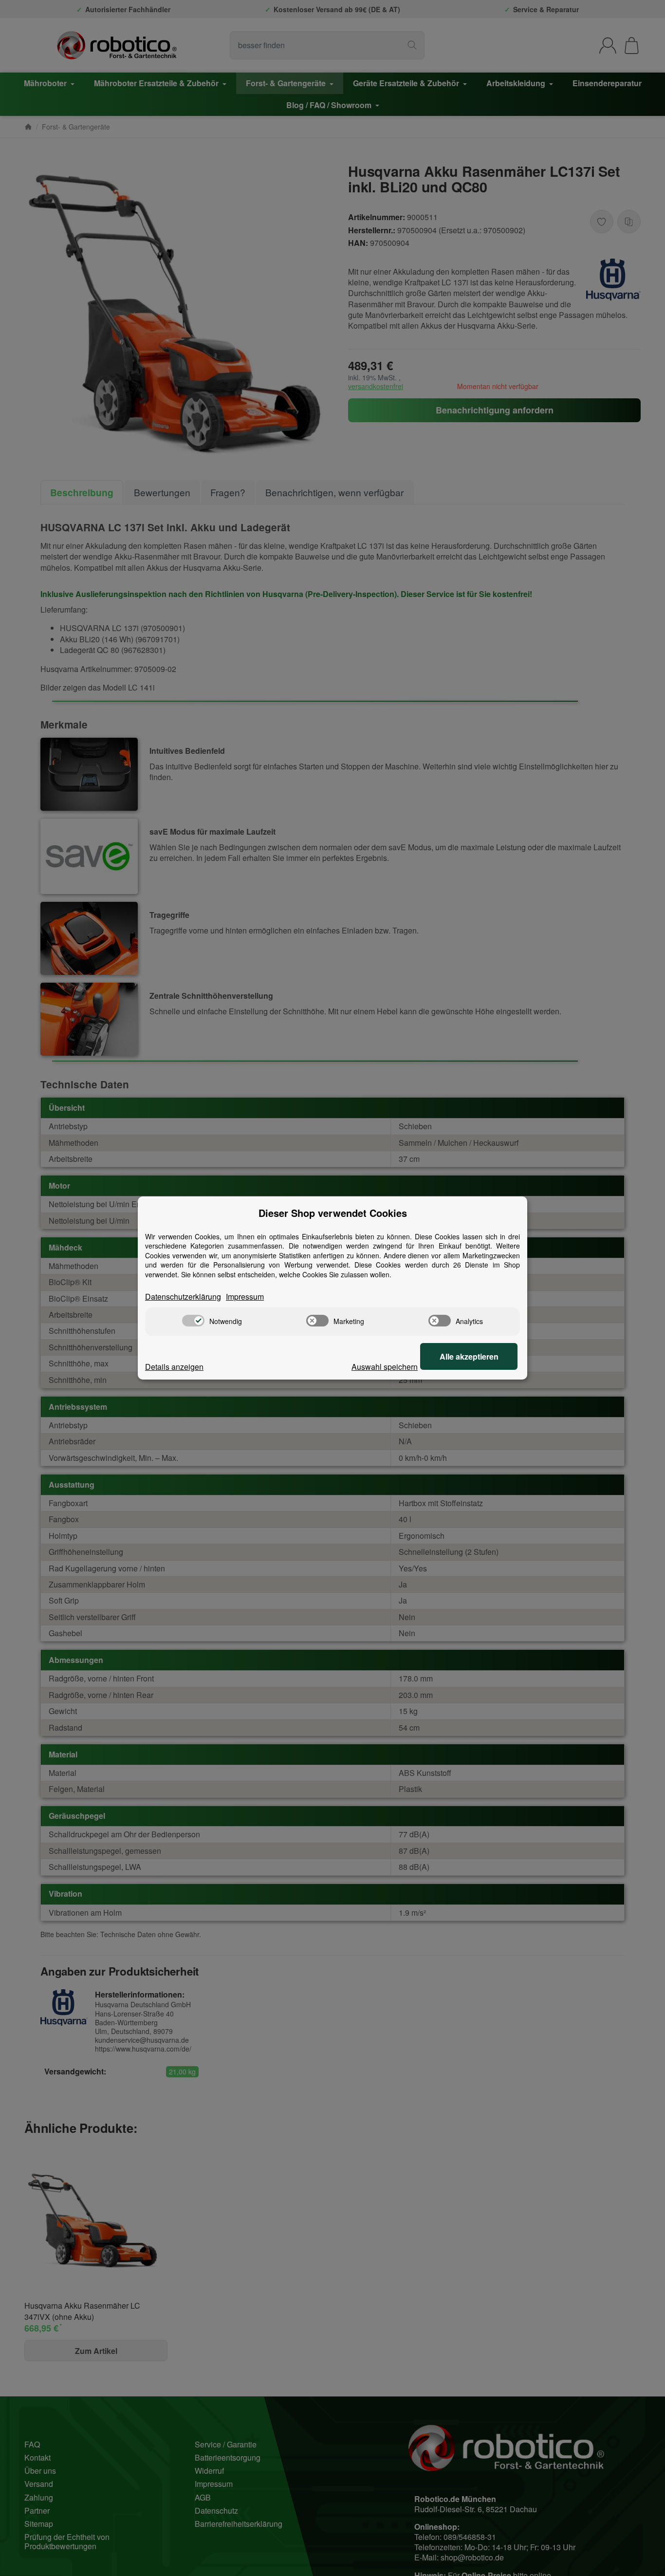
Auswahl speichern (385, 1367)
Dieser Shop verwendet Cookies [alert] (333, 1213)
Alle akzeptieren (469, 1356)
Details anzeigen (174, 1367)
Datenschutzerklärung (183, 1297)
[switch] (193, 1321)
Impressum (245, 1297)
